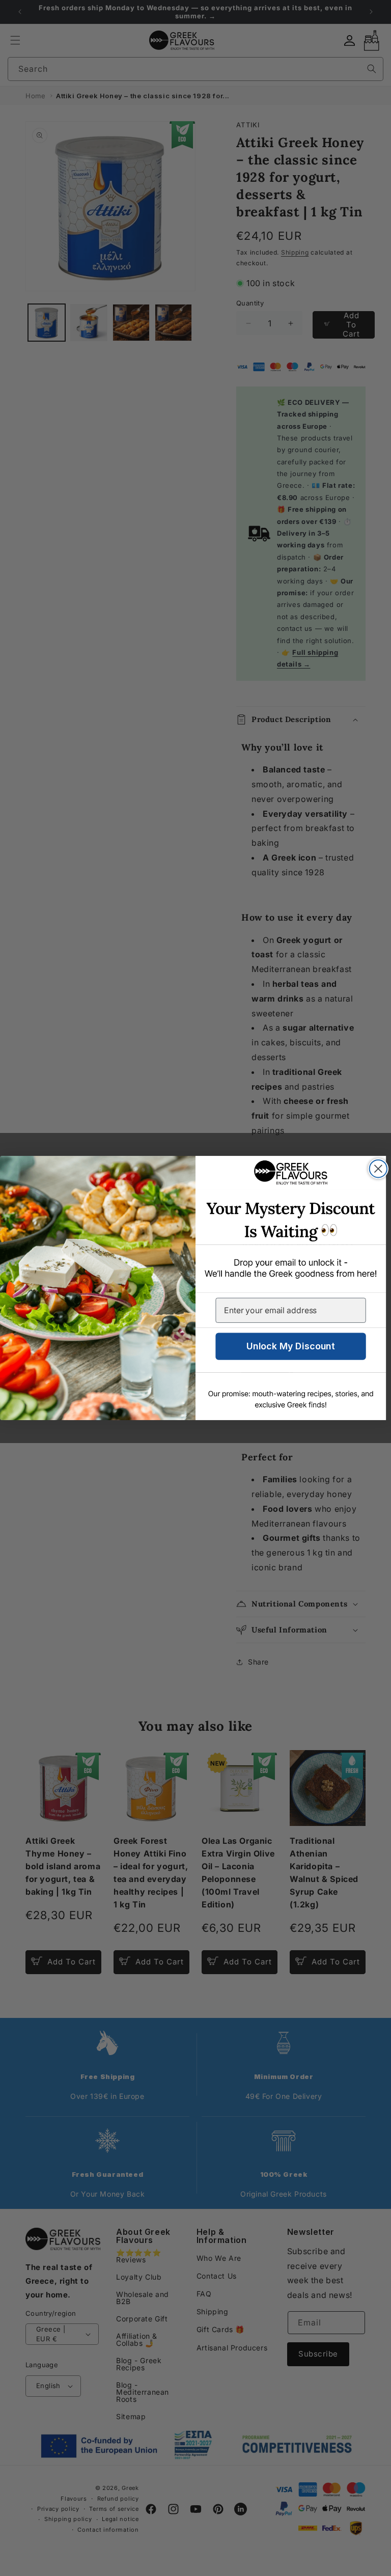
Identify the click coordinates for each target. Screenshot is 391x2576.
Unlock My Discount (291, 1346)
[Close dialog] (378, 1169)
